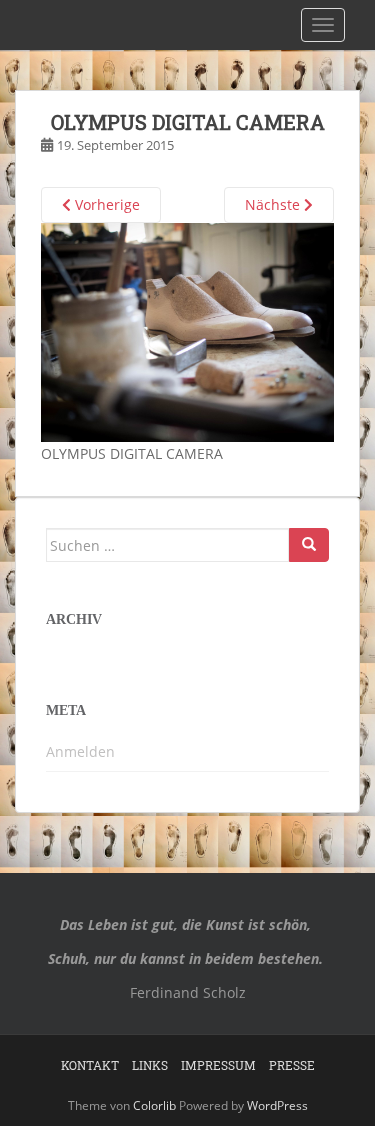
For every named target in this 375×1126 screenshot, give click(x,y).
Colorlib (154, 1105)
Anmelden (80, 751)
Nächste (274, 204)
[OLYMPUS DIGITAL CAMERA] (187, 330)
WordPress (277, 1105)
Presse (292, 1065)
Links (150, 1065)
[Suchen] (309, 545)
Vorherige (105, 204)
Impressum (218, 1065)
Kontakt (90, 1065)
